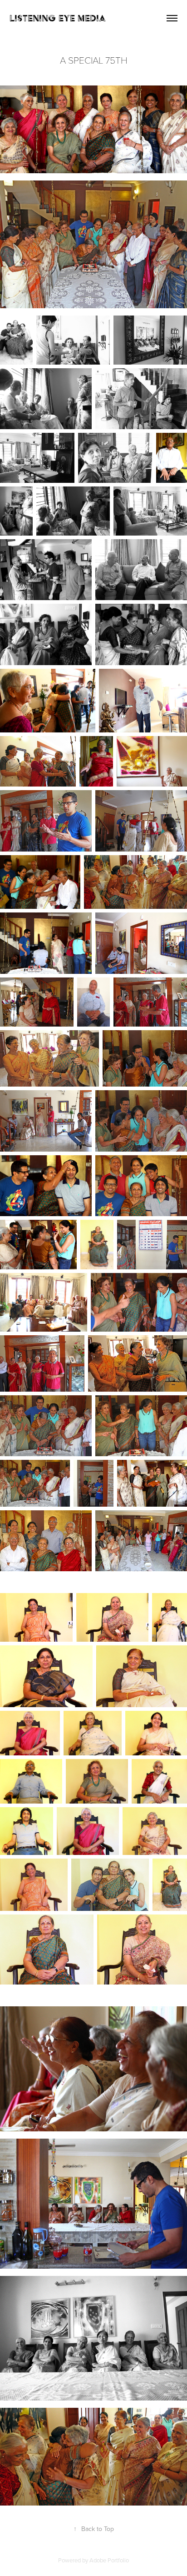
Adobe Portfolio (109, 2560)
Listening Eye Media (58, 18)
